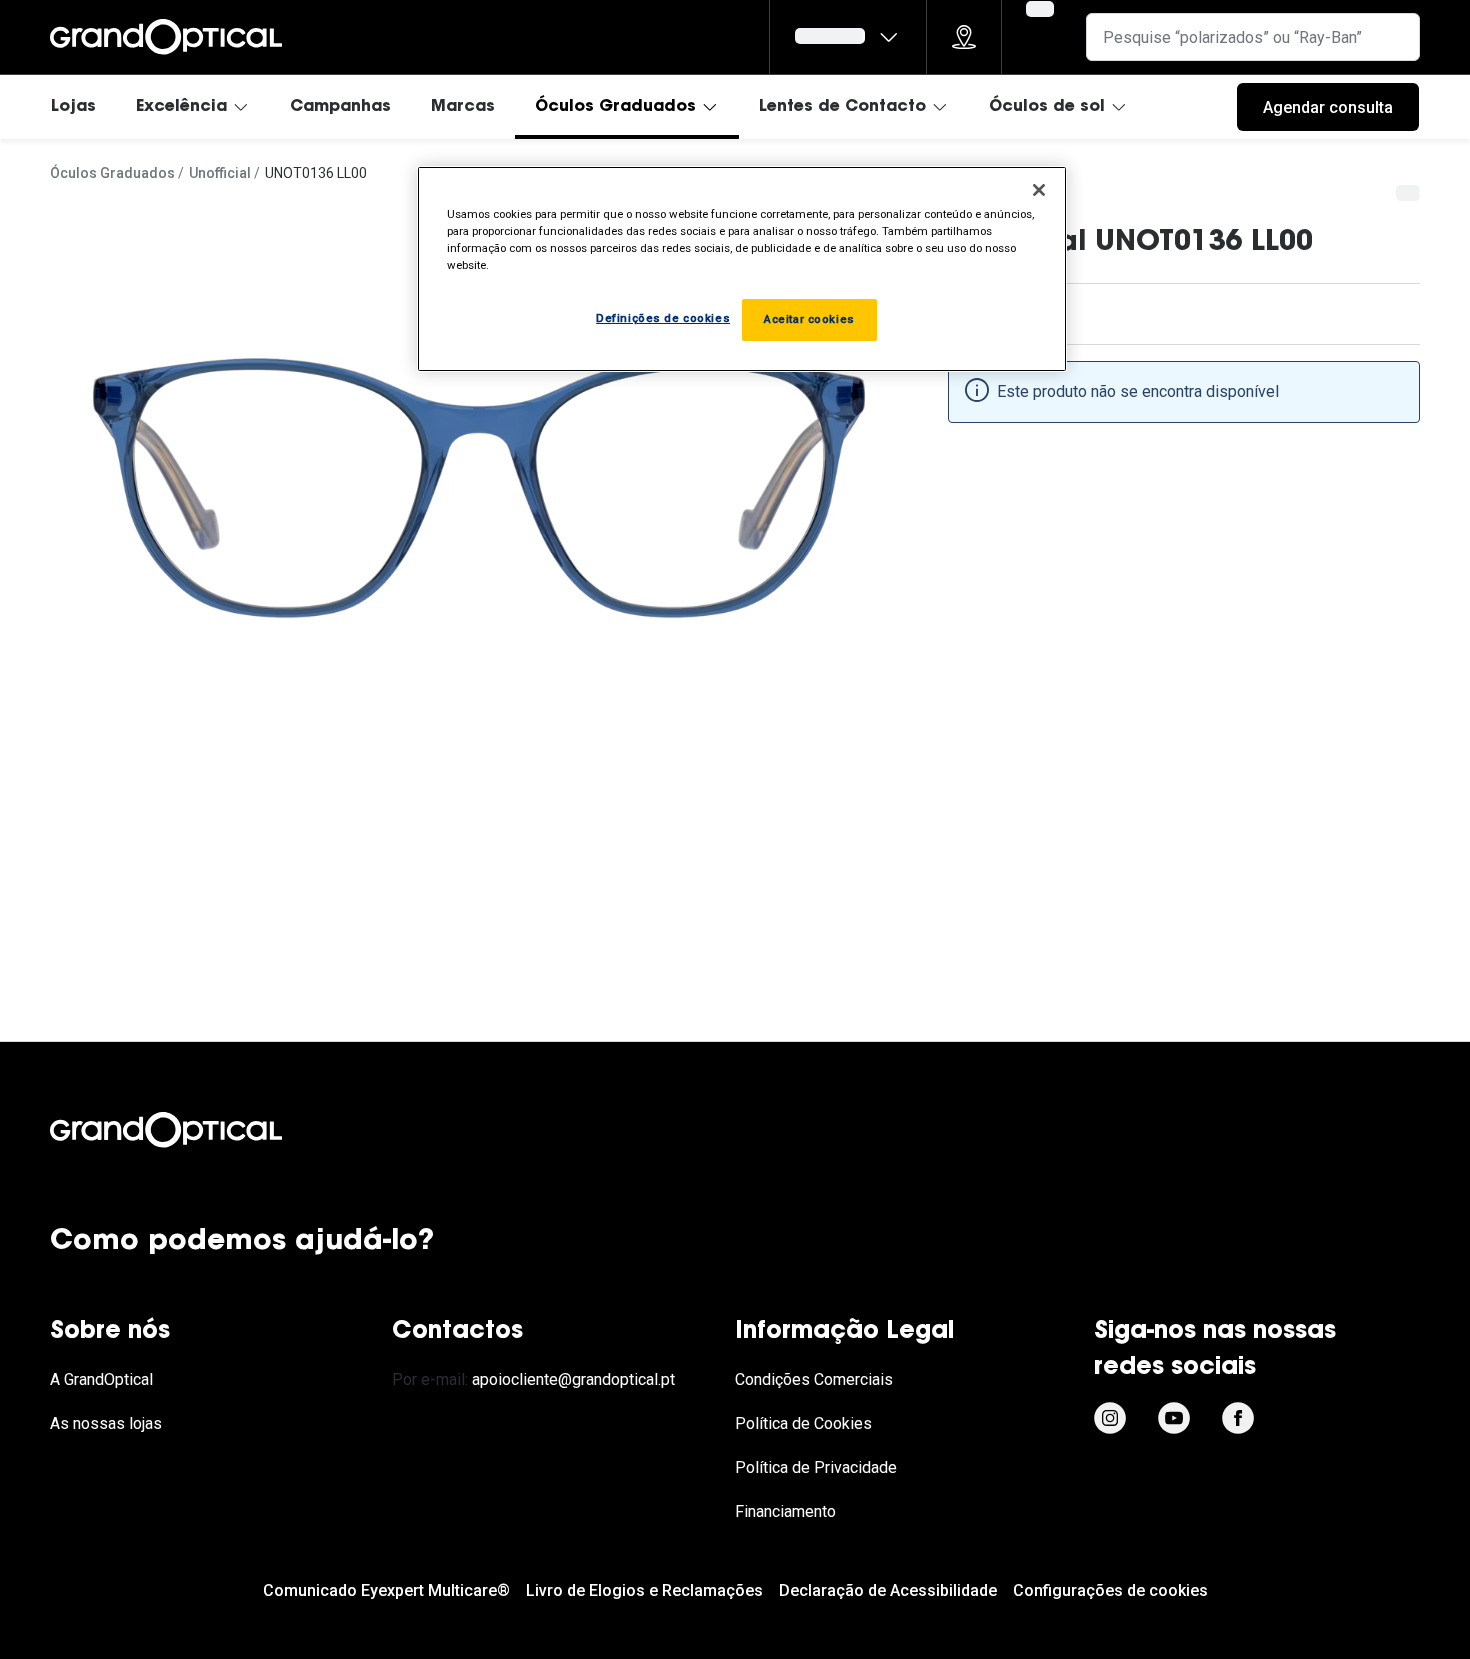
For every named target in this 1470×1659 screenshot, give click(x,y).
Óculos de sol (1047, 107)
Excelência (181, 107)
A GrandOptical (101, 1379)
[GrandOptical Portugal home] (200, 1130)
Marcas (463, 107)
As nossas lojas (106, 1423)
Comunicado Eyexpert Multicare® (386, 1590)
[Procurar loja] (964, 37)
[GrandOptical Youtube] (1174, 1418)
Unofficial (220, 173)
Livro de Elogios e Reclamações (644, 1590)
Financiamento (785, 1511)
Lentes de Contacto (842, 107)
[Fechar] (1039, 190)
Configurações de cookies (1110, 1590)
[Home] (166, 37)
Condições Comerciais (814, 1379)
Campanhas (340, 107)
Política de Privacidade (816, 1467)
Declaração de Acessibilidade (888, 1590)
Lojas (73, 107)
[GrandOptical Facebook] (1238, 1418)
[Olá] (848, 37)
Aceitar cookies (809, 319)
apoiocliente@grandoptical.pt (573, 1379)
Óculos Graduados (615, 107)
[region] (742, 269)
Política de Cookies (803, 1423)
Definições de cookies (663, 318)
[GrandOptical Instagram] (1110, 1418)
